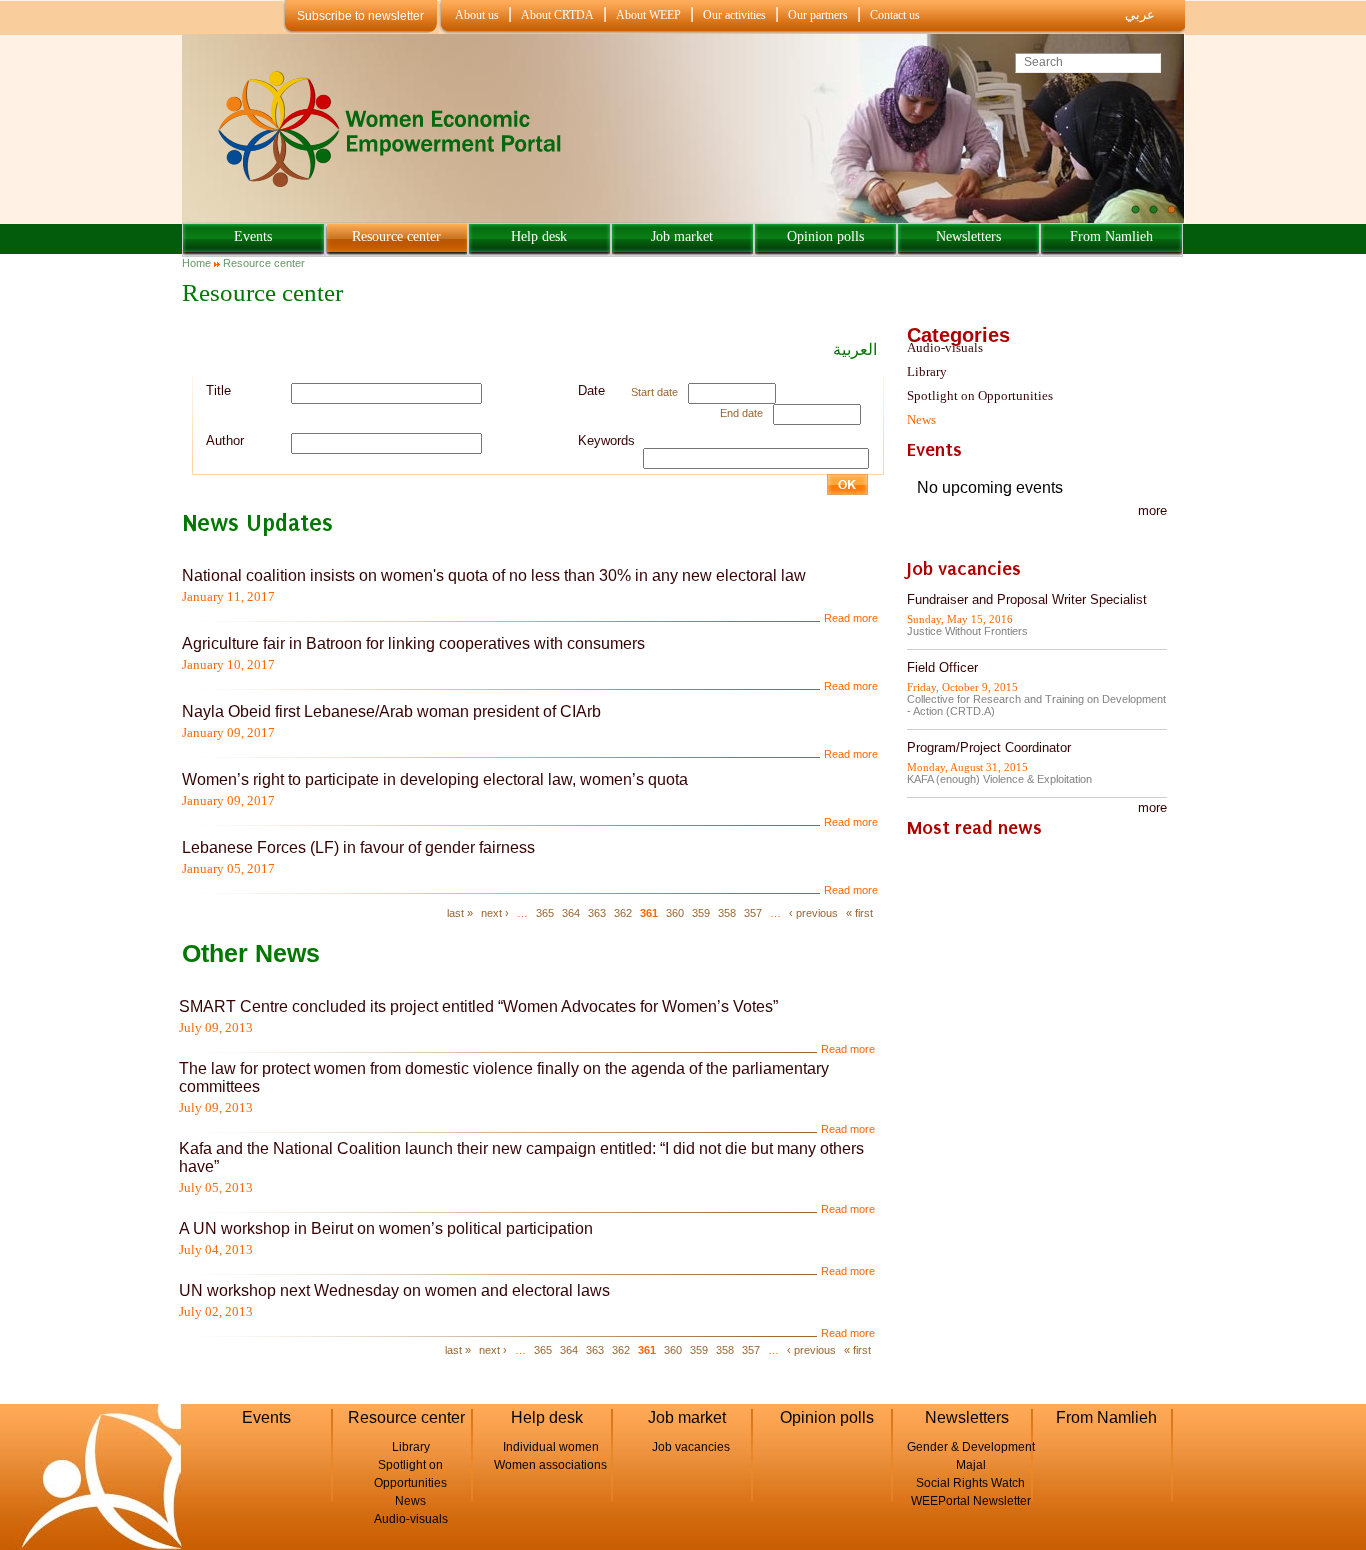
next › (495, 913)
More (1152, 807)
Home (196, 263)
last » (460, 913)
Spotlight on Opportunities (980, 395)
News (921, 419)
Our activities (734, 15)
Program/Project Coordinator (989, 747)
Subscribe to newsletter (360, 16)
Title (218, 390)
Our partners (818, 15)
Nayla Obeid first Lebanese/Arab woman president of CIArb (391, 711)
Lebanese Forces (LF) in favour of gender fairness (358, 847)
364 (571, 913)
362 (623, 913)
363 (597, 913)
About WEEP (648, 15)
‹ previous (813, 913)
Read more (851, 618)
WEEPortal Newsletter (971, 1501)
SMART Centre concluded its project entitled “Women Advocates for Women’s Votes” (478, 1006)
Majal (971, 1465)
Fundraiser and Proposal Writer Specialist (1027, 599)
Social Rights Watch (970, 1483)
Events (253, 236)
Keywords (606, 440)
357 (753, 913)
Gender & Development (971, 1447)
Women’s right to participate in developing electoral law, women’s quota (435, 779)
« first (859, 913)
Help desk (539, 236)
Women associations (550, 1465)
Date (591, 390)
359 (701, 913)
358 (727, 913)
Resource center (396, 236)
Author (225, 440)
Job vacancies (691, 1447)
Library (927, 371)
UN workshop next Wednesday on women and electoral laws (394, 1290)
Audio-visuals (945, 347)
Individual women (551, 1447)
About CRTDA (557, 15)
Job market (682, 236)
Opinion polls (825, 236)
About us (477, 15)
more (1152, 510)
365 (545, 913)
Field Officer (942, 667)
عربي (1140, 14)
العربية (855, 349)
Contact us (895, 15)
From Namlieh (1111, 236)
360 (675, 913)
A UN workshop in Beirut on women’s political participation (386, 1228)
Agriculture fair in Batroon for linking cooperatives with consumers (413, 643)
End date (741, 413)
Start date (654, 392)
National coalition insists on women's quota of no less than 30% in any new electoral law (494, 575)
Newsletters (968, 236)
